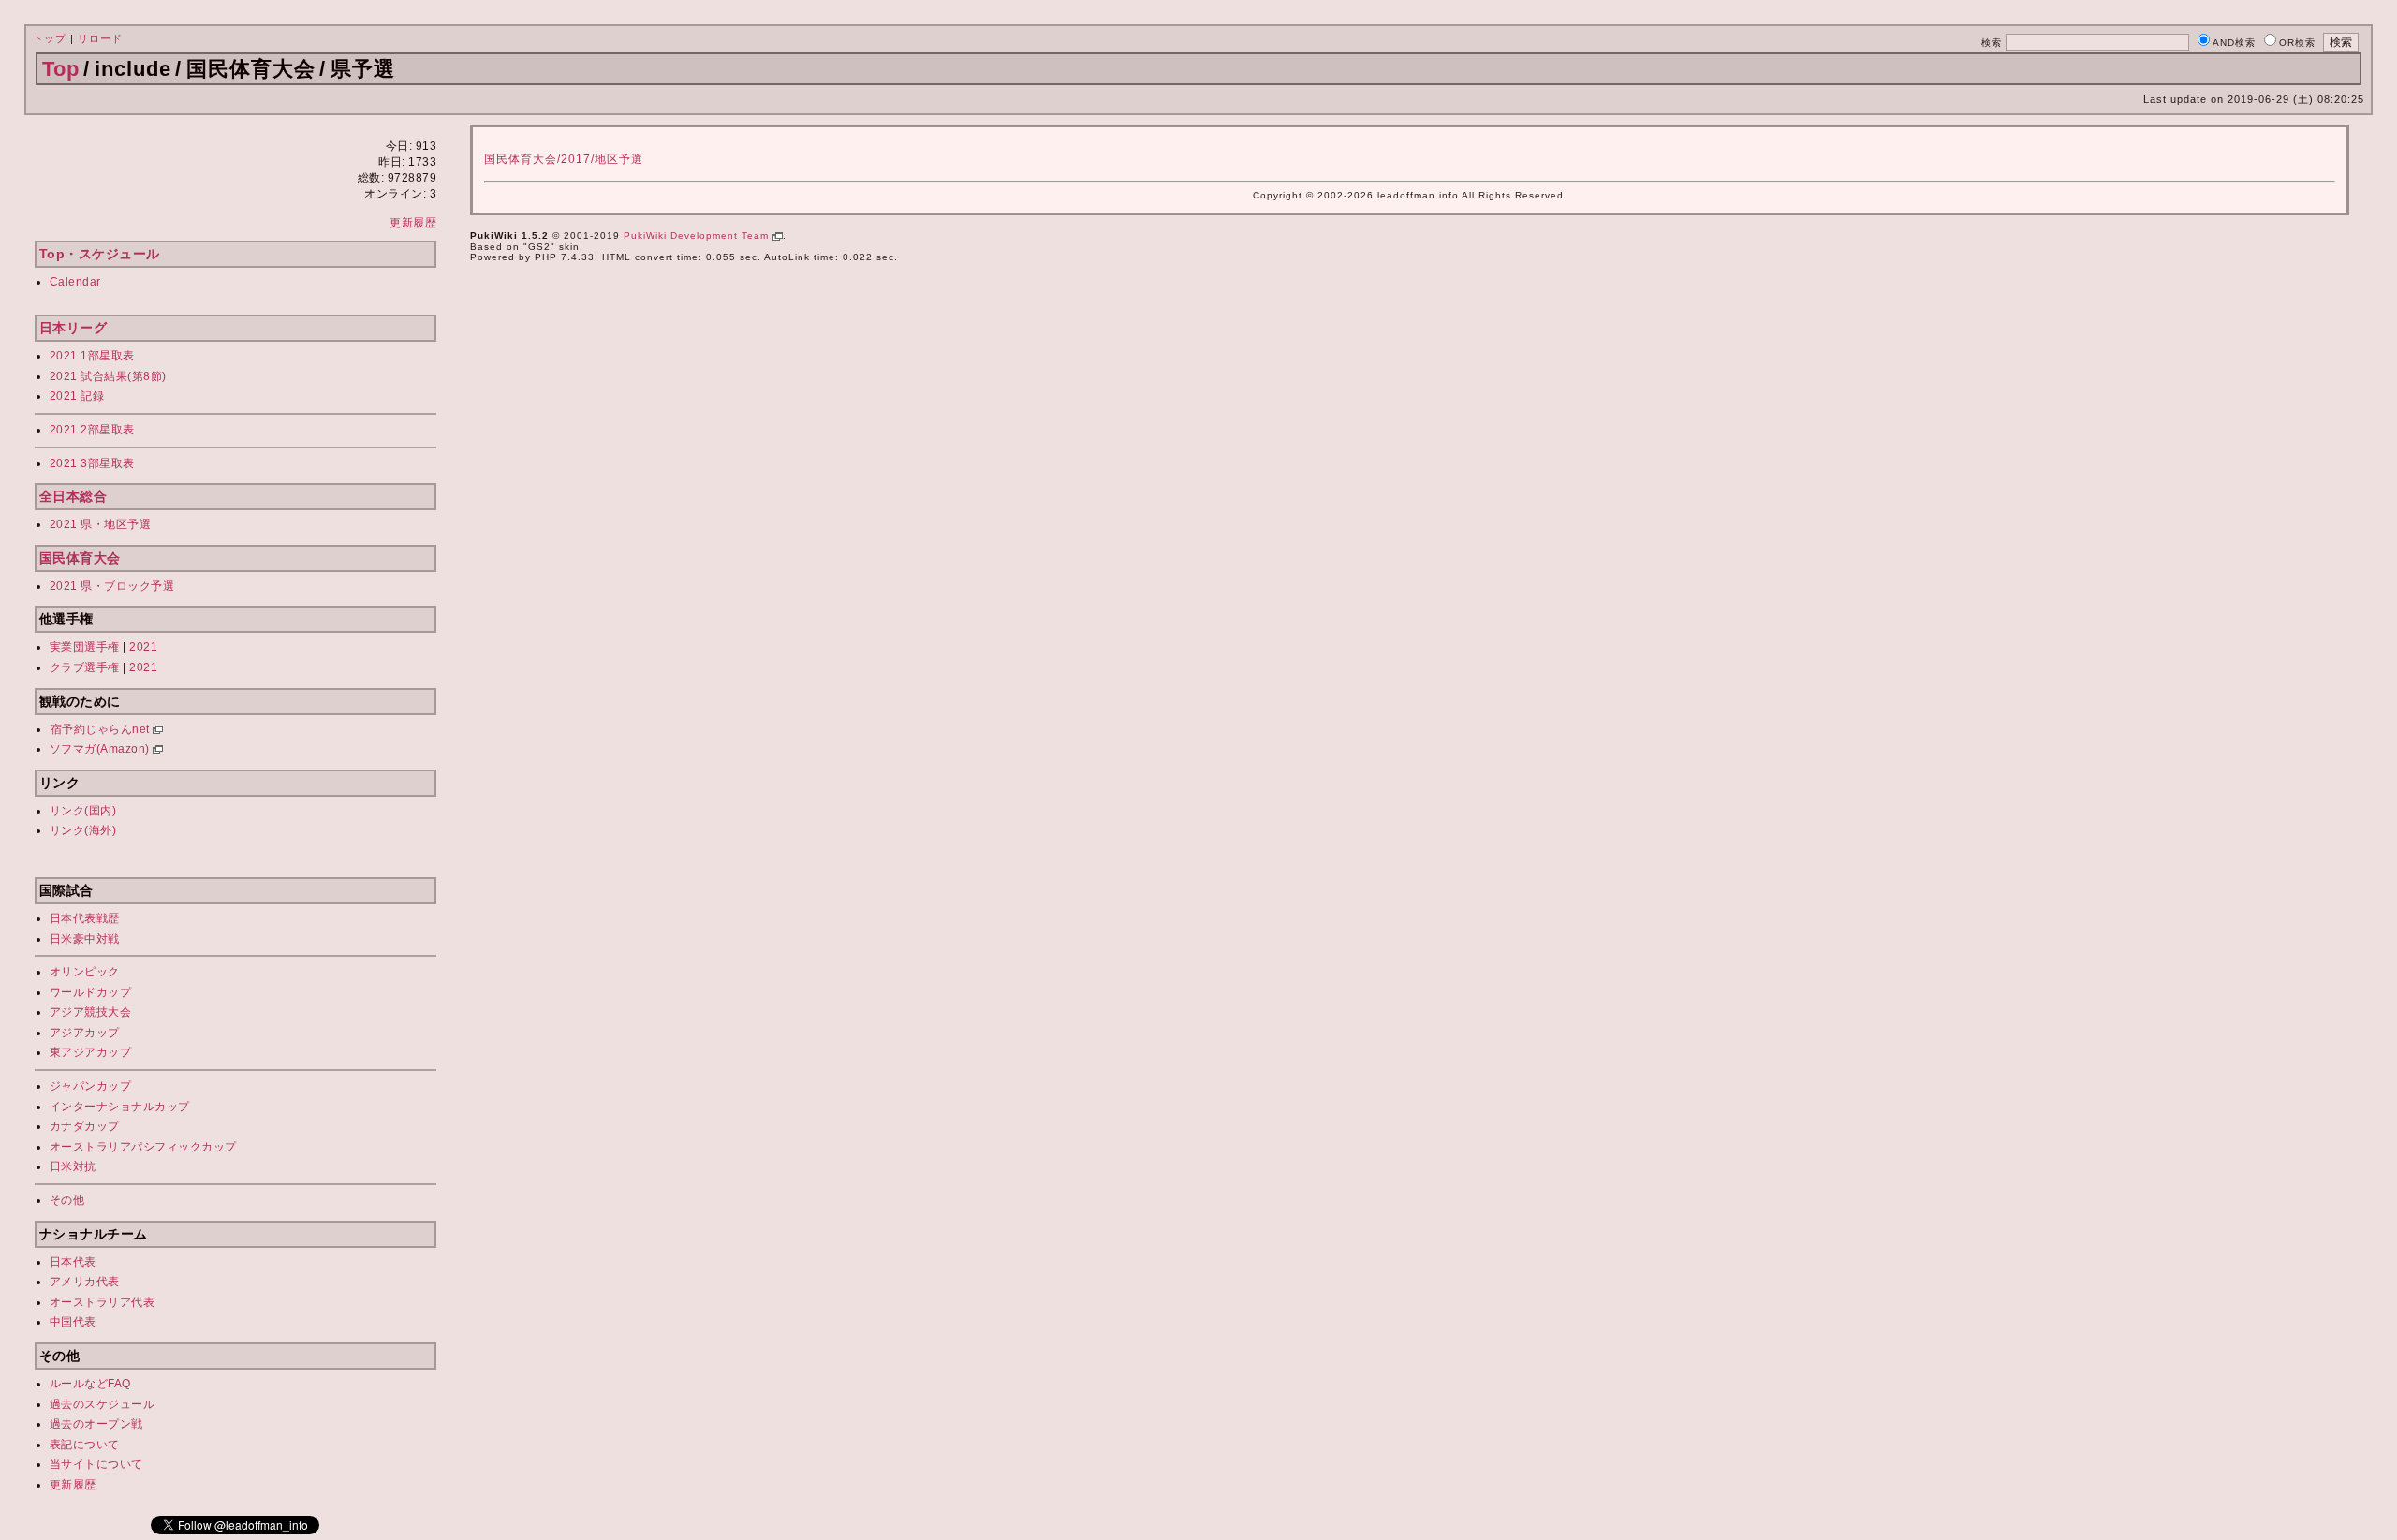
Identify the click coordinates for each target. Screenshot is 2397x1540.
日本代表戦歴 (85, 918)
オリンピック (85, 972)
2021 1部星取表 (92, 356)
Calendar (75, 282)
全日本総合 (74, 496)
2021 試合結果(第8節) (108, 376)
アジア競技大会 (91, 1012)
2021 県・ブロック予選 (112, 586)
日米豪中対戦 (85, 939)
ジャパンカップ (91, 1086)
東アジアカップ (91, 1052)
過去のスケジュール (103, 1404)
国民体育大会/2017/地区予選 (564, 159)
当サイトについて (96, 1464)
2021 (143, 647)
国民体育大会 (80, 558)
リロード (100, 38)
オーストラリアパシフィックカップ (143, 1147)
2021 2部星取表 (92, 430)
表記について (85, 1445)
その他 (67, 1200)
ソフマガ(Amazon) (102, 749)
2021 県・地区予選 (101, 524)
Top (61, 69)
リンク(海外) (83, 830)
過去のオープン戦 (96, 1424)
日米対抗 (73, 1166)
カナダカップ (85, 1126)
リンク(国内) (83, 811)
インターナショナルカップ (120, 1107)
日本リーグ (74, 328)
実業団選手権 (85, 647)
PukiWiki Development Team (698, 235)
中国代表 (73, 1322)
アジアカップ (85, 1033)
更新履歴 (413, 223)
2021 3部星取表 (92, 463)
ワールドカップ (91, 992)
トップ (50, 38)
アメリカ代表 (85, 1282)
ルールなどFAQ (90, 1384)
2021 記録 (77, 396)
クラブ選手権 (85, 667)
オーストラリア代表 (103, 1302)
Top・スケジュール (100, 254)
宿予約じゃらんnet (102, 729)
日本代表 (73, 1262)
